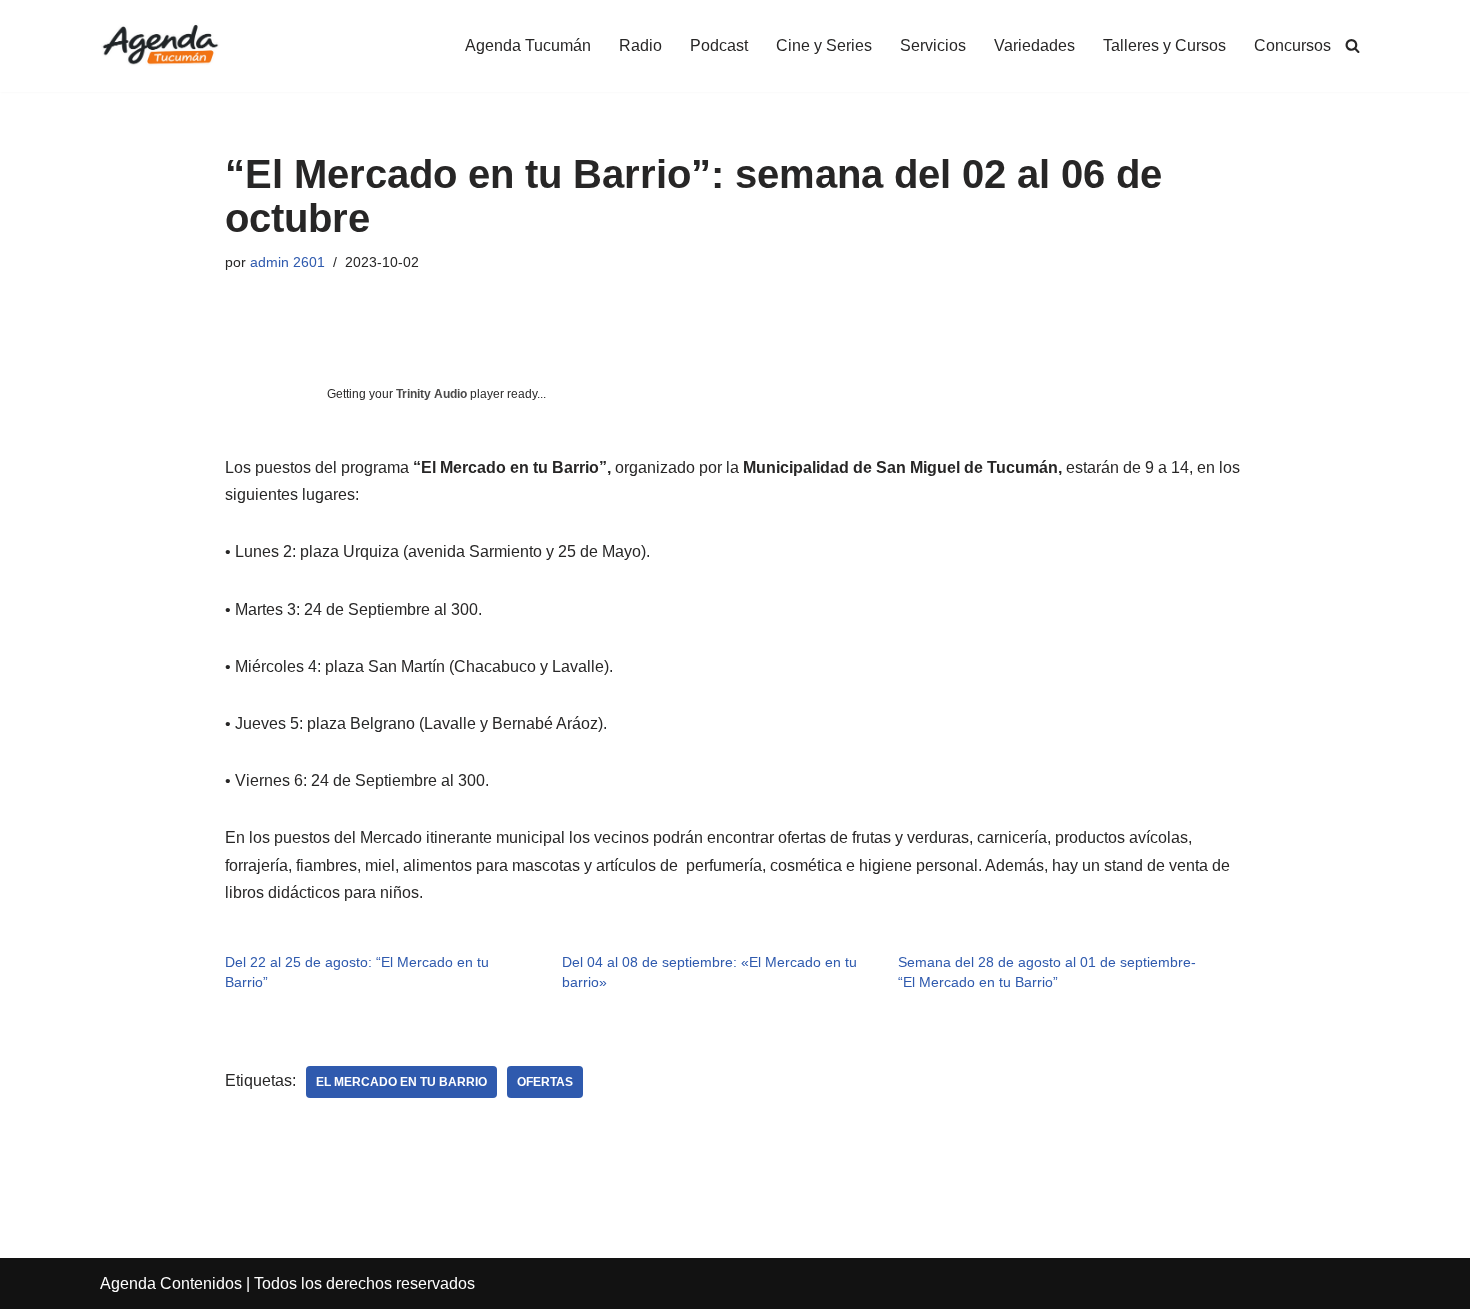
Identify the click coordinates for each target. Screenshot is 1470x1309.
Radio (640, 45)
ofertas (545, 1082)
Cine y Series (824, 45)
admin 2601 (287, 262)
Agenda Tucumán (528, 45)
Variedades (1034, 45)
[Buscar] (1352, 45)
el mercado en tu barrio (401, 1082)
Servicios (933, 45)
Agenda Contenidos (171, 1283)
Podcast (719, 45)
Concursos (1292, 45)
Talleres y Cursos (1164, 45)
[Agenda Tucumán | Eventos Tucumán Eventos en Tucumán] (160, 46)
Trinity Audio (431, 394)
